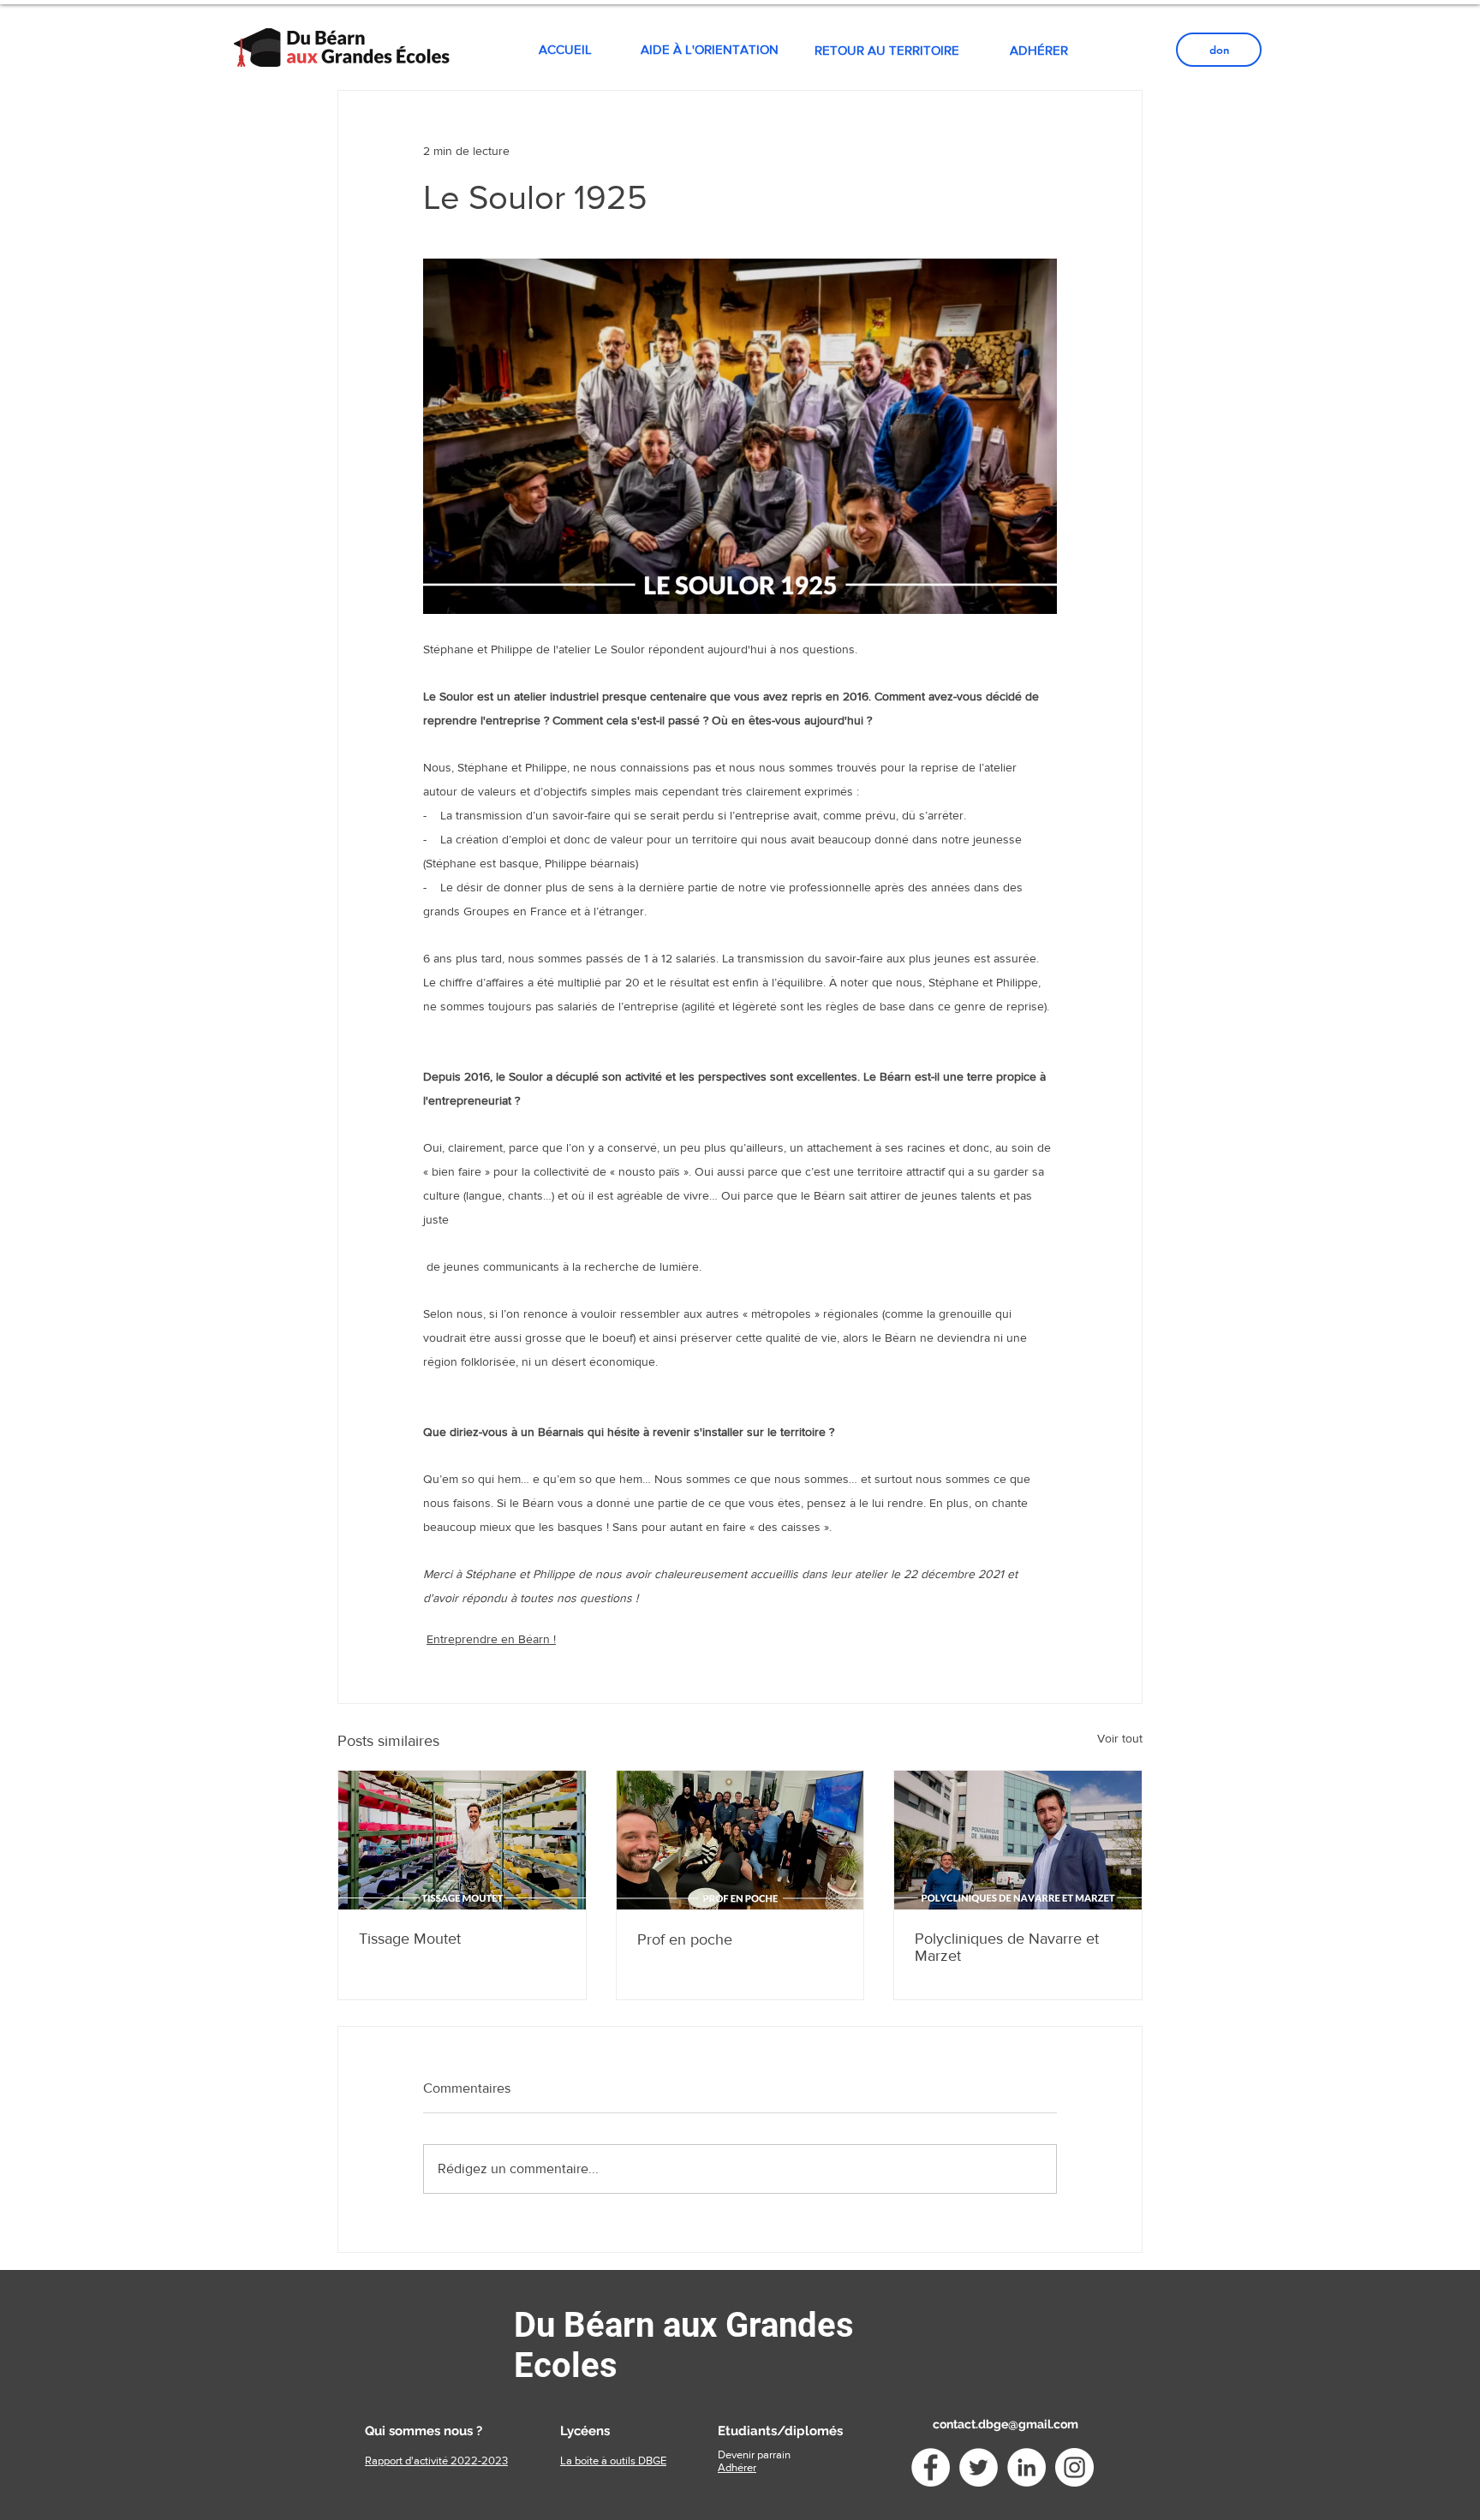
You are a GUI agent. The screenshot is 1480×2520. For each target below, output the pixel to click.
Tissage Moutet (410, 1939)
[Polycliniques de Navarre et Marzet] (1018, 1840)
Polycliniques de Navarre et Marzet (1007, 1947)
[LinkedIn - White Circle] (1026, 2467)
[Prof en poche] (740, 1840)
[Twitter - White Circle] (979, 2467)
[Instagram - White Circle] (1074, 2467)
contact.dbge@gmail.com (1006, 2424)
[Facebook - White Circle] (931, 2467)
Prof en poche (685, 1939)
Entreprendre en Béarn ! (491, 1639)
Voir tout (1120, 1738)
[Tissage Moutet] (462, 1840)
